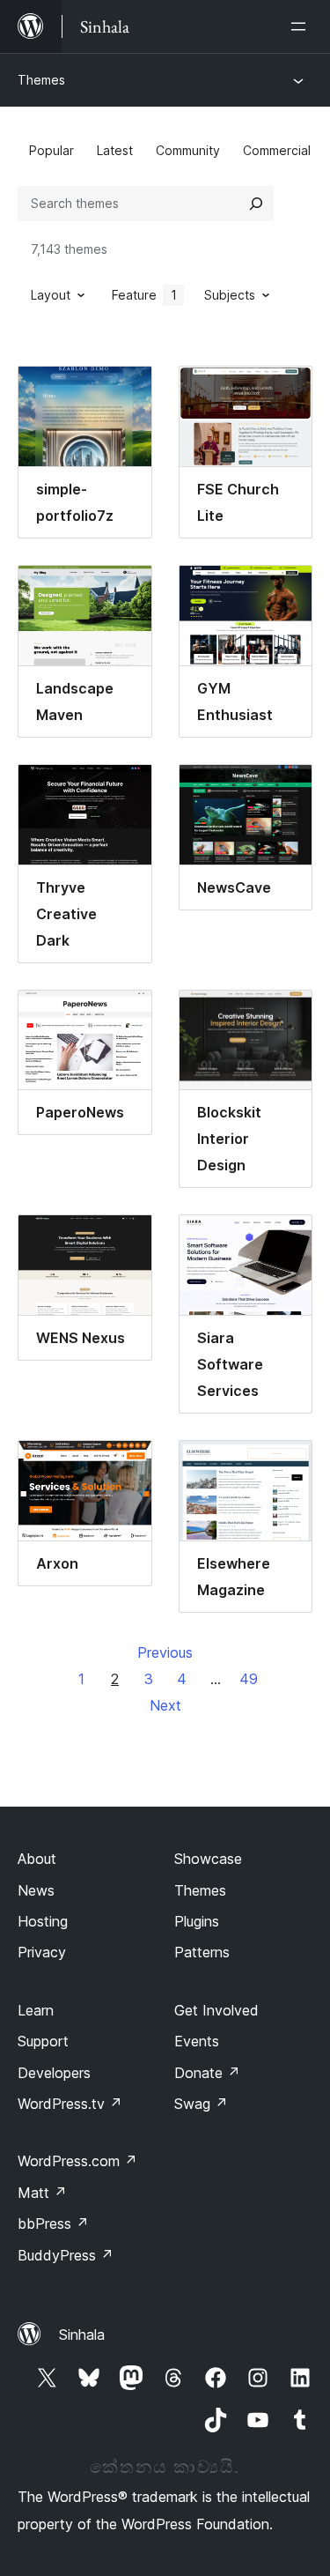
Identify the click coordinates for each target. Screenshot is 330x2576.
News (36, 1890)
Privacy (42, 1952)
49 (249, 1679)
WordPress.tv (70, 2104)
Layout (51, 295)
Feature (144, 295)
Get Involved (216, 2010)
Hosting (43, 1921)
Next (165, 1705)
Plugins (197, 1921)
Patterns (202, 1952)
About (37, 1859)
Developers (54, 2073)
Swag (201, 2104)
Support (43, 2041)
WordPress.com (77, 2161)
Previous (165, 1652)
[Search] (256, 204)
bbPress (53, 2223)
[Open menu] (302, 26)
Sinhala (82, 2335)
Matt (42, 2193)
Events (197, 2041)
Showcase (208, 1859)
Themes (41, 80)
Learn (36, 2010)
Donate (207, 2073)
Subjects (230, 295)
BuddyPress (66, 2255)
